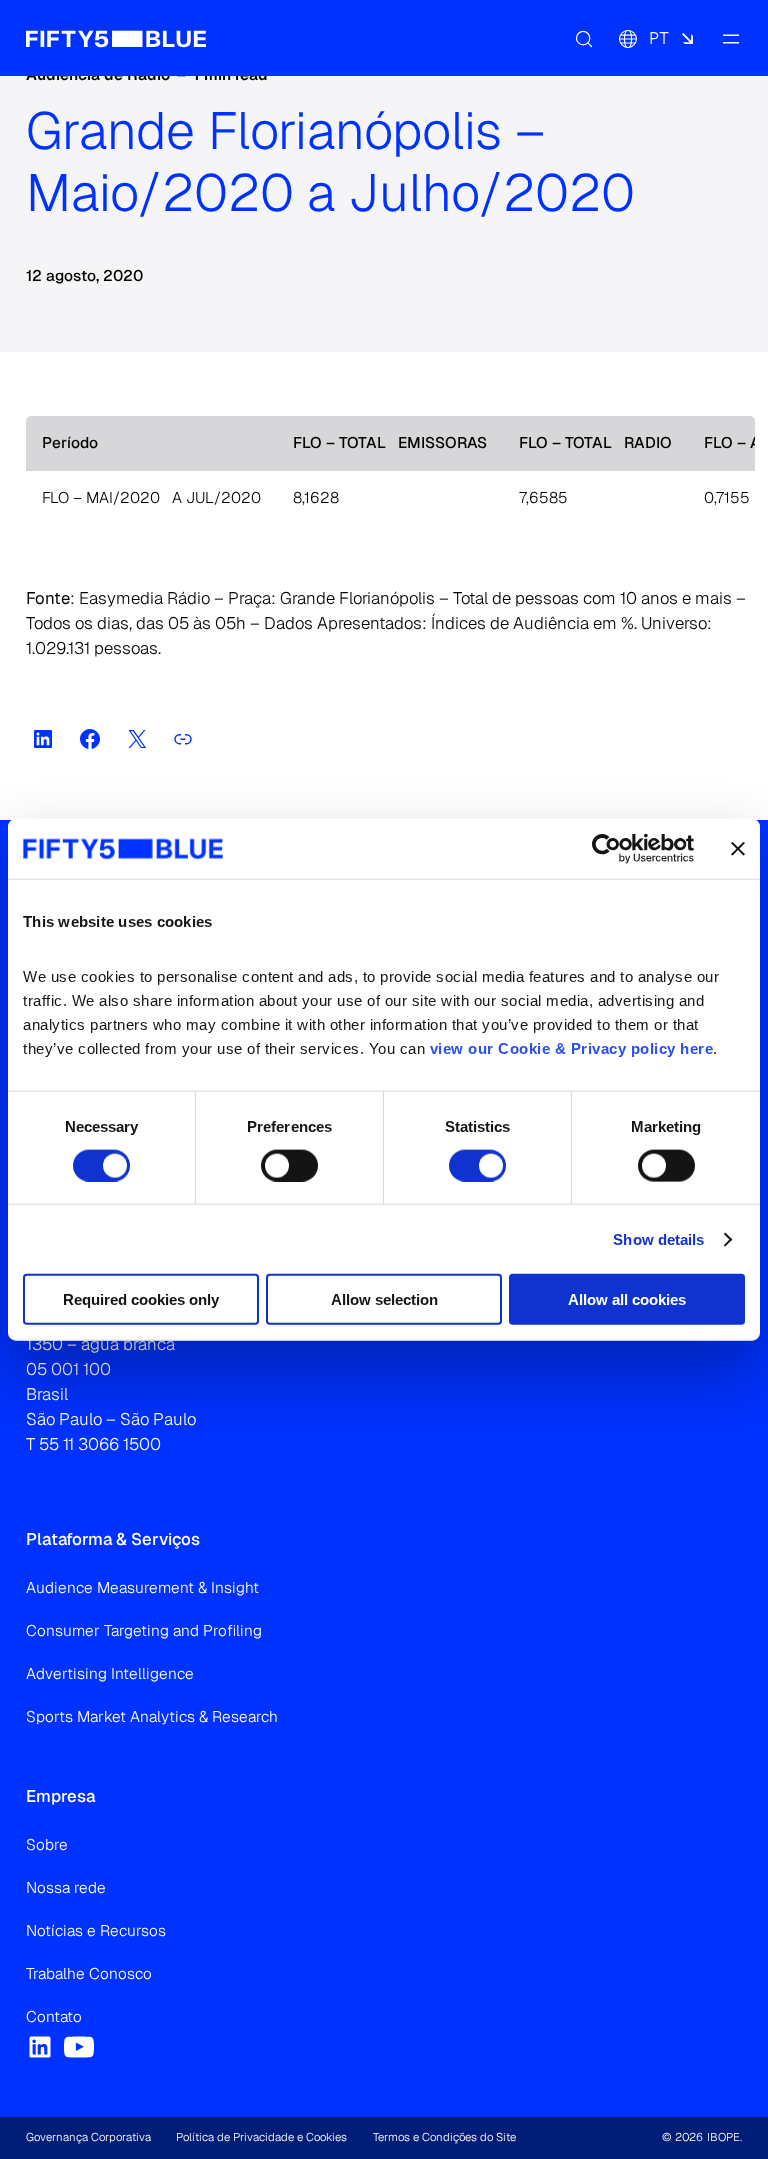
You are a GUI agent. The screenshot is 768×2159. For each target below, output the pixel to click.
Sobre (47, 1845)
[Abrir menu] (730, 38)
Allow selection (384, 1299)
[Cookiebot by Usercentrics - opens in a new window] (606, 848)
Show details (658, 1238)
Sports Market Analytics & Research (152, 1717)
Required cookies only (141, 1299)
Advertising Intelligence (110, 1674)
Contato (54, 2017)
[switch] (289, 1165)
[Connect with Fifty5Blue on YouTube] (79, 2047)
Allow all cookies (627, 1299)
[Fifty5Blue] (116, 38)
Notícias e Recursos (96, 1931)
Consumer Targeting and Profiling (144, 1631)
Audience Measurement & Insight (142, 1588)
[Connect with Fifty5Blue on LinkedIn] (40, 2047)
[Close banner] (738, 848)
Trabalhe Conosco (89, 1974)
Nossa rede (66, 1888)
